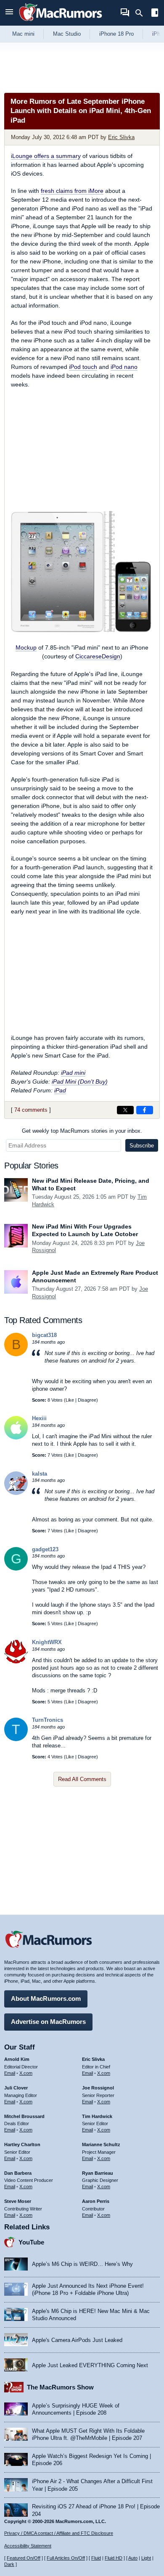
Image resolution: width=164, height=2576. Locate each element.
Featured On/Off (24, 2558)
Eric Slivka (121, 137)
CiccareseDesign (98, 656)
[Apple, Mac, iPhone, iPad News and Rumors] (61, 22)
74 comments (31, 1110)
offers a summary (46, 156)
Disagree (87, 1400)
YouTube (31, 2242)
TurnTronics (48, 1720)
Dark (9, 2564)
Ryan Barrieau (98, 2173)
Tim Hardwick (97, 2116)
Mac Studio (67, 34)
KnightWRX (47, 1642)
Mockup (26, 647)
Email (10, 2073)
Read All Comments (82, 1779)
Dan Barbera (18, 2173)
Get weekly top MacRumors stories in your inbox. (82, 1131)
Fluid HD (114, 2558)
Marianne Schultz (101, 2144)
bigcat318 (44, 1335)
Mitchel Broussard (24, 2116)
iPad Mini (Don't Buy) (80, 1081)
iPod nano (124, 367)
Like (70, 1400)
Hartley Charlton (22, 2144)
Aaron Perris (96, 2201)
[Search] (142, 13)
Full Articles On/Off (66, 2558)
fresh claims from (72, 191)
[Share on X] (125, 1110)
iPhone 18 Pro (116, 34)
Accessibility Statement (28, 2546)
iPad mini (73, 1073)
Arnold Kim (17, 2059)
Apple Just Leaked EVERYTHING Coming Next (90, 2365)
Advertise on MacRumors (48, 2022)
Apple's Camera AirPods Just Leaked (77, 2340)
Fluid (96, 2558)
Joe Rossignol (98, 2088)
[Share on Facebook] (145, 1110)
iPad (60, 1090)
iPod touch (83, 367)
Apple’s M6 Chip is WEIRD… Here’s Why (82, 2264)
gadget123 (45, 1549)
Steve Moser (18, 2201)
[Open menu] (9, 13)
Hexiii (39, 1418)
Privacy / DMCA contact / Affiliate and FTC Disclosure (59, 2533)
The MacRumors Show (60, 2387)
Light (146, 2558)
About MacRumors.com (46, 1998)
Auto (133, 2558)
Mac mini (23, 34)
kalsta (40, 1474)
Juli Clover (16, 2088)
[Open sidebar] (155, 14)
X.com (26, 2073)
